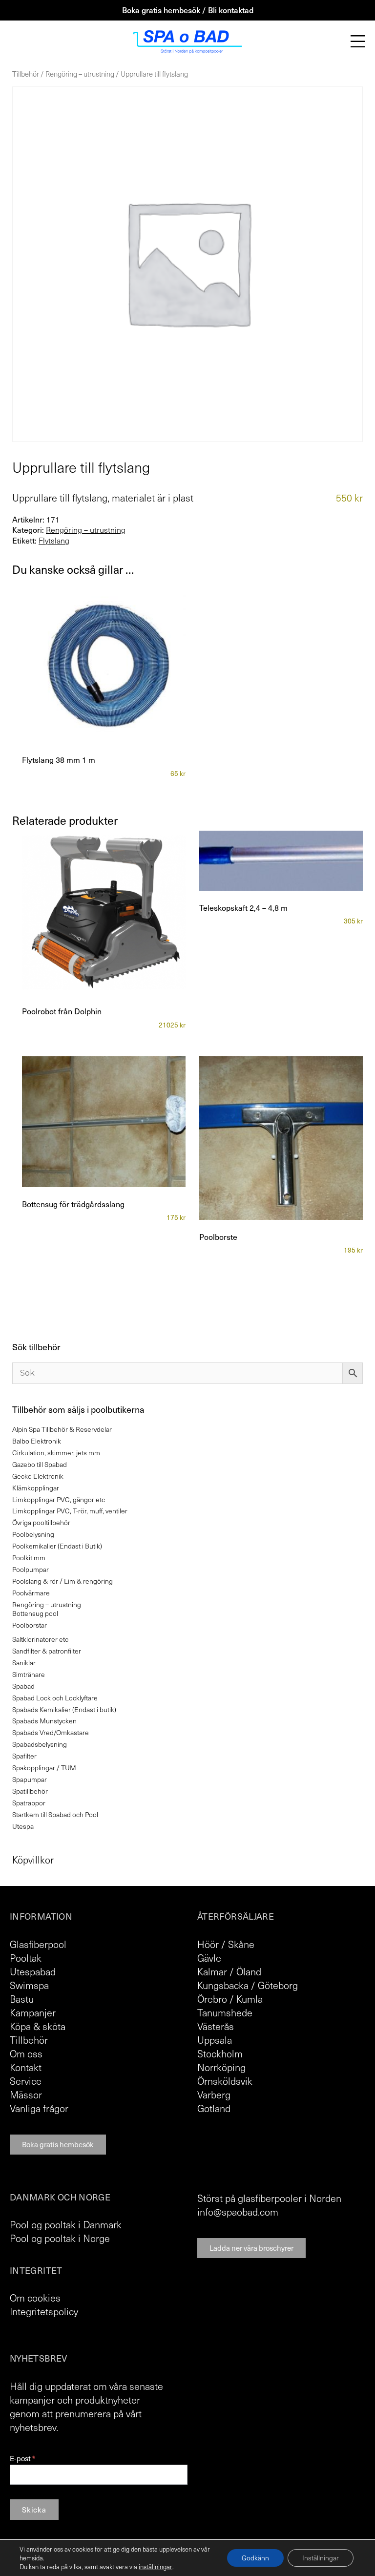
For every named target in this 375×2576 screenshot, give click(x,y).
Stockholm (220, 2053)
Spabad (23, 1686)
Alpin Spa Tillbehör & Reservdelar (62, 1429)
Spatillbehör (30, 1791)
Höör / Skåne (226, 1944)
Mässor (26, 2094)
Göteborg (278, 1985)
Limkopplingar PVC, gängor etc (59, 1499)
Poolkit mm (29, 1558)
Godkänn (255, 2558)
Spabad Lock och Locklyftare (55, 1698)
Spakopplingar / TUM (44, 1768)
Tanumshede (225, 2012)
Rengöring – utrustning (80, 74)
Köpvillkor (33, 1860)
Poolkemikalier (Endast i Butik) (57, 1546)
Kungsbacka (223, 1985)
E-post (22, 2459)
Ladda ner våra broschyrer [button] (251, 2248)
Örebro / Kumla (230, 1999)
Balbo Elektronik (37, 1441)
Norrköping (221, 2067)
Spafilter (24, 1756)
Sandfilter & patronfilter (47, 1651)
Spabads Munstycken (44, 1721)
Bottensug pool (35, 1613)
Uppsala (215, 2040)
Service (26, 2081)
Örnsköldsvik (225, 2081)
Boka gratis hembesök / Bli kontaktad (188, 10)
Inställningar (321, 2558)
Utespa (23, 1826)
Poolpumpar (31, 1569)
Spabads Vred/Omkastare (51, 1732)
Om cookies (35, 2298)
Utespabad (33, 1971)
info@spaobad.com (238, 2212)
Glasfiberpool (38, 1944)
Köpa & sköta (38, 2026)
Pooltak (26, 1958)
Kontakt (26, 2067)
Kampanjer (33, 2012)
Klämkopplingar (36, 1488)
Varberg (214, 2094)
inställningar (156, 2567)
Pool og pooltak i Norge (60, 2238)
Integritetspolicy (44, 2311)
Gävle (209, 1958)
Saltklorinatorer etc (40, 1639)
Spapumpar (30, 1779)
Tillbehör (26, 74)
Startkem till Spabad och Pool (55, 1814)
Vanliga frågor (39, 2108)
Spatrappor (29, 1803)
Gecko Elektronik (38, 1476)
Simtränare (29, 1674)
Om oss (26, 2053)
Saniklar (24, 1663)
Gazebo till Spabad (40, 1464)
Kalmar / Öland (229, 1971)
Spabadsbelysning (40, 1744)
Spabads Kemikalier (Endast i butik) (64, 1709)
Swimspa (29, 1985)
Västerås (216, 2026)
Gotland (214, 2108)
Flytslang (54, 541)
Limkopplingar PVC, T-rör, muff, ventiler (70, 1511)
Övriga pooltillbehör (41, 1522)
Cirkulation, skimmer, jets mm (56, 1453)
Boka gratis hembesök (58, 2144)
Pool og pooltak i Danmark (66, 2224)
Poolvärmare (31, 1593)
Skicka (34, 2510)
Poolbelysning (33, 1534)
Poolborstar (30, 1625)
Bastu (22, 1999)
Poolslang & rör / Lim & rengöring (62, 1581)
